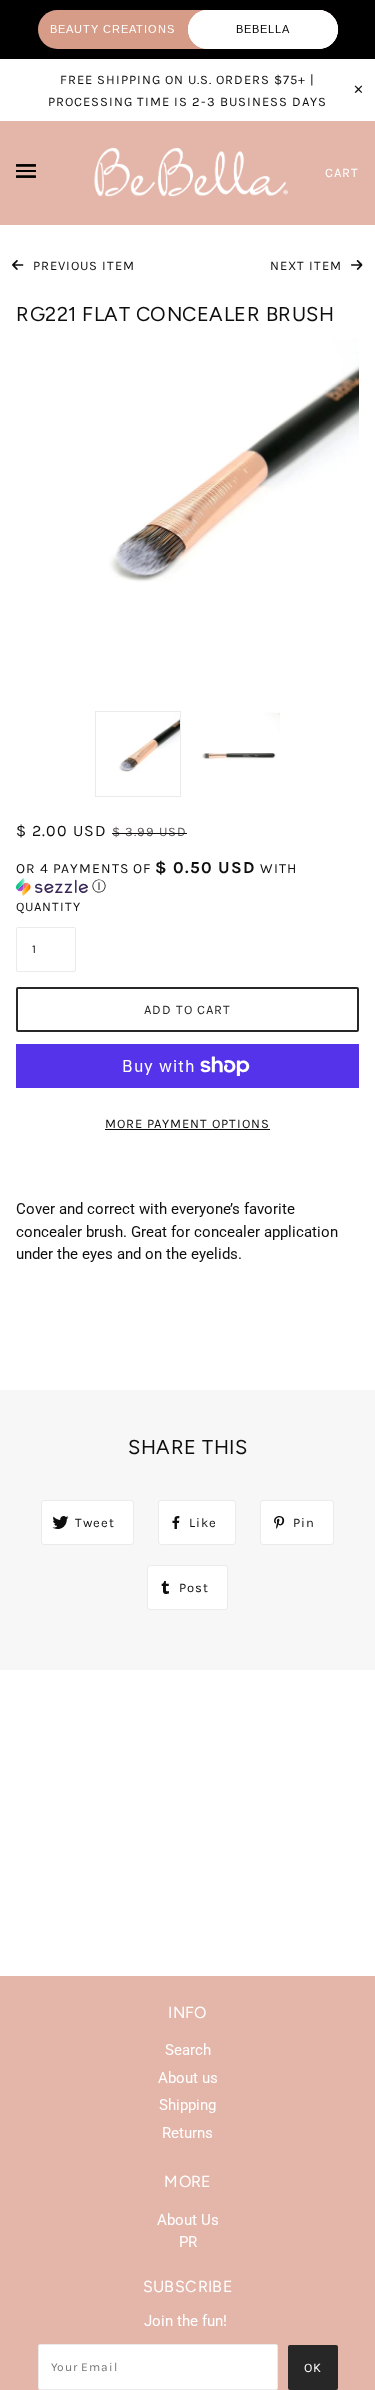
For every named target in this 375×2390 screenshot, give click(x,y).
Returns (187, 2133)
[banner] (187, 173)
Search (188, 2050)
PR (188, 2242)
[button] (187, 877)
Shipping (187, 2105)
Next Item (308, 265)
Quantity (46, 906)
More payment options (187, 1123)
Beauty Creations (112, 29)
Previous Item (82, 265)
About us (188, 2078)
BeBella (263, 29)
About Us (188, 2220)
